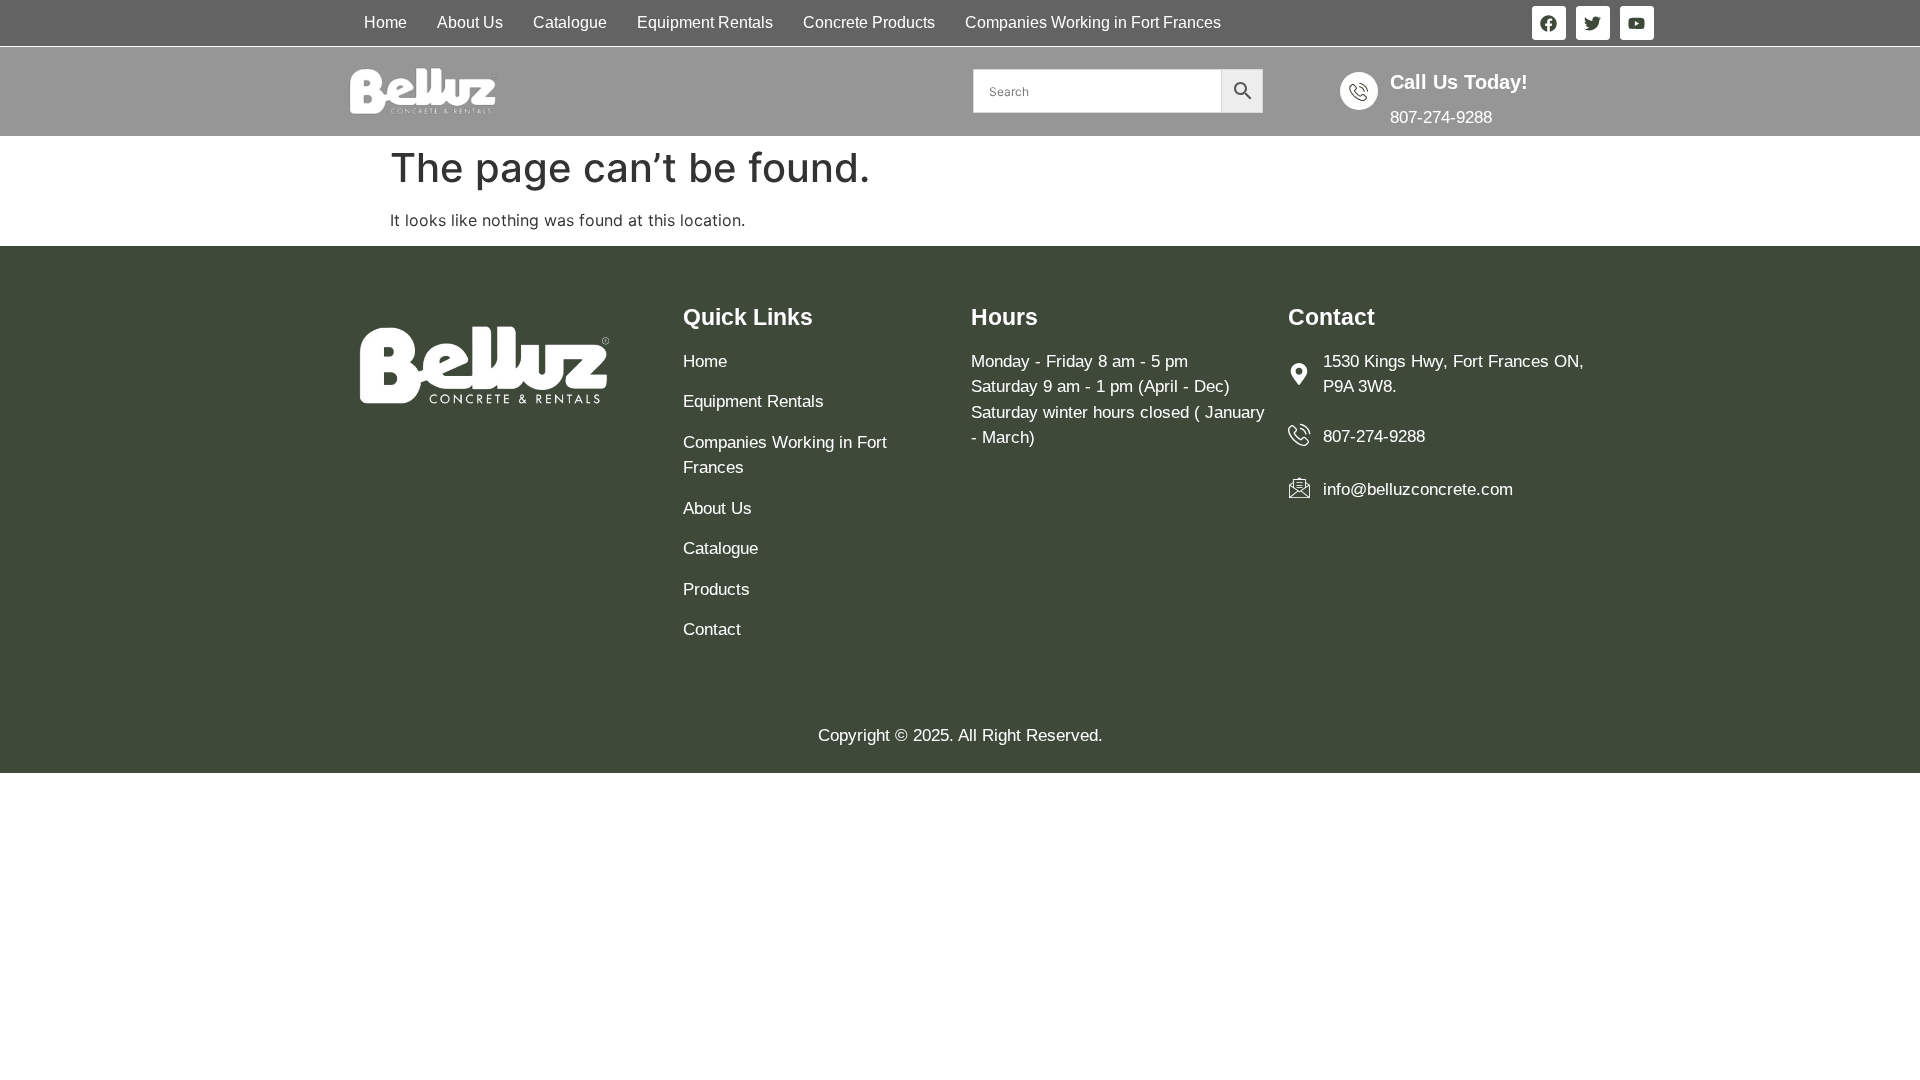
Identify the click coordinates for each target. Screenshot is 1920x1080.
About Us (470, 22)
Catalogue (570, 22)
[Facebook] (1549, 23)
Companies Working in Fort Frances (1093, 22)
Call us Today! (1459, 82)
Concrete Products (869, 22)
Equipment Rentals (705, 22)
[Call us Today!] (1359, 91)
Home (385, 22)
